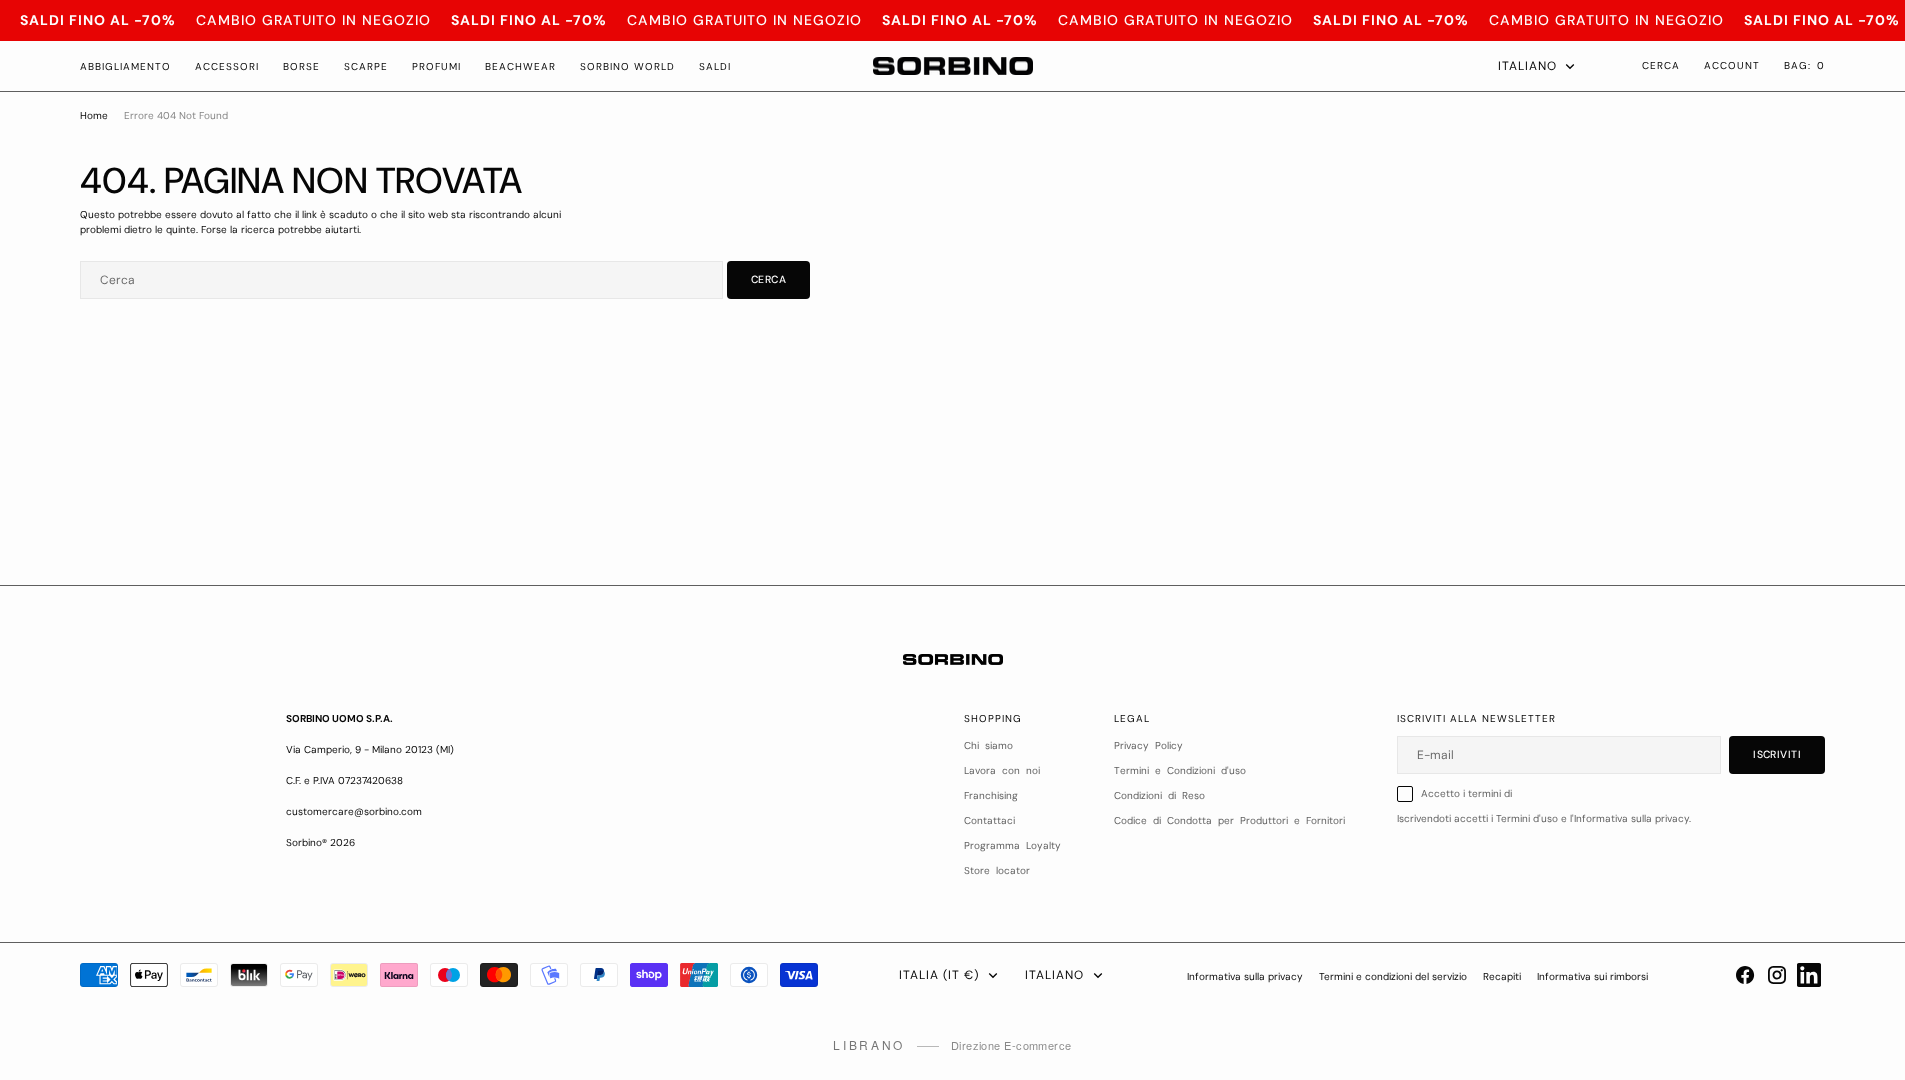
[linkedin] (1809, 975)
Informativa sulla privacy (1245, 976)
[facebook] (1745, 975)
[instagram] (1777, 975)
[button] (1804, 65)
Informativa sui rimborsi (1592, 976)
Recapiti (1502, 976)
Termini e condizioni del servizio (1393, 976)
